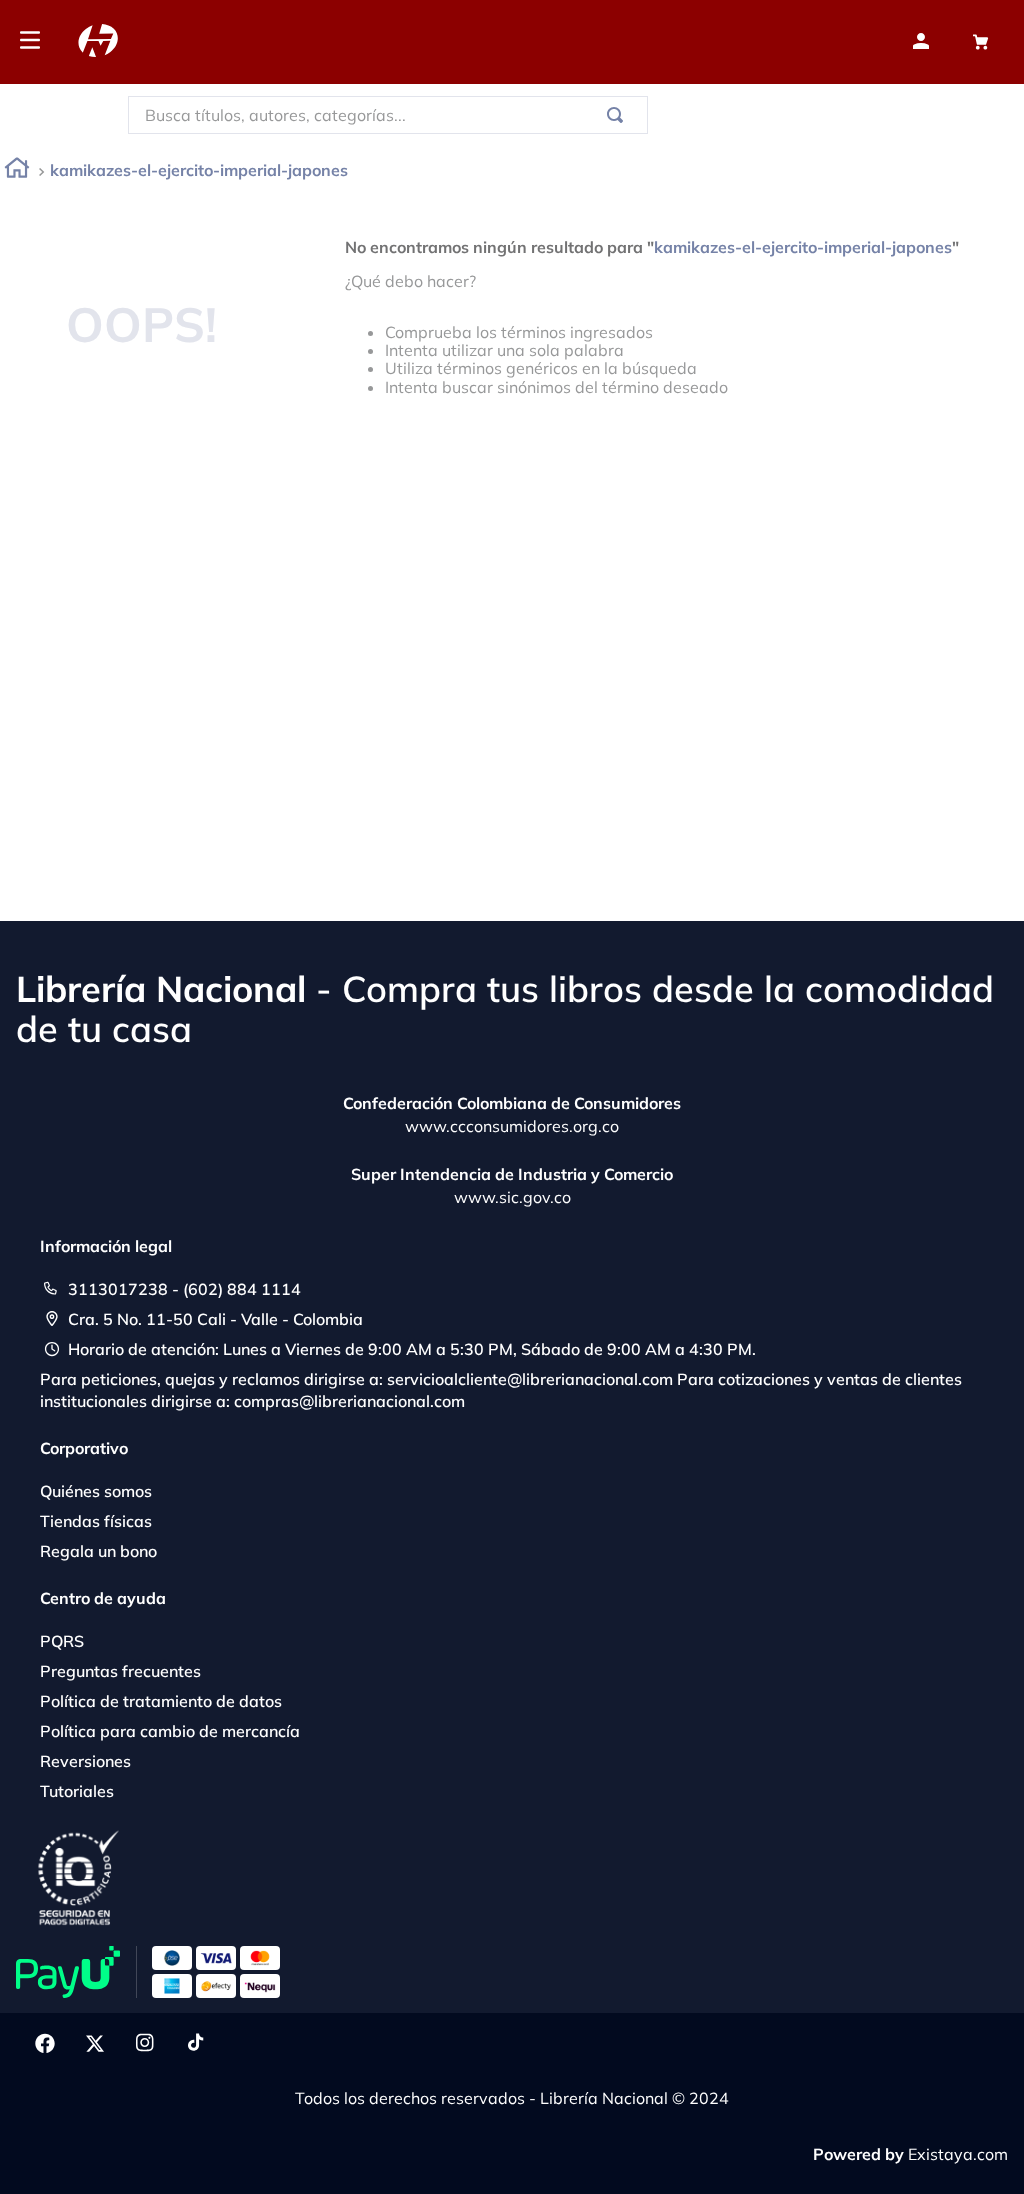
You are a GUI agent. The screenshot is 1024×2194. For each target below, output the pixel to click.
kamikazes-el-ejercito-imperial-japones (199, 170)
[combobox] (388, 115)
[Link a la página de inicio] (17, 171)
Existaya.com (958, 2154)
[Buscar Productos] (619, 115)
